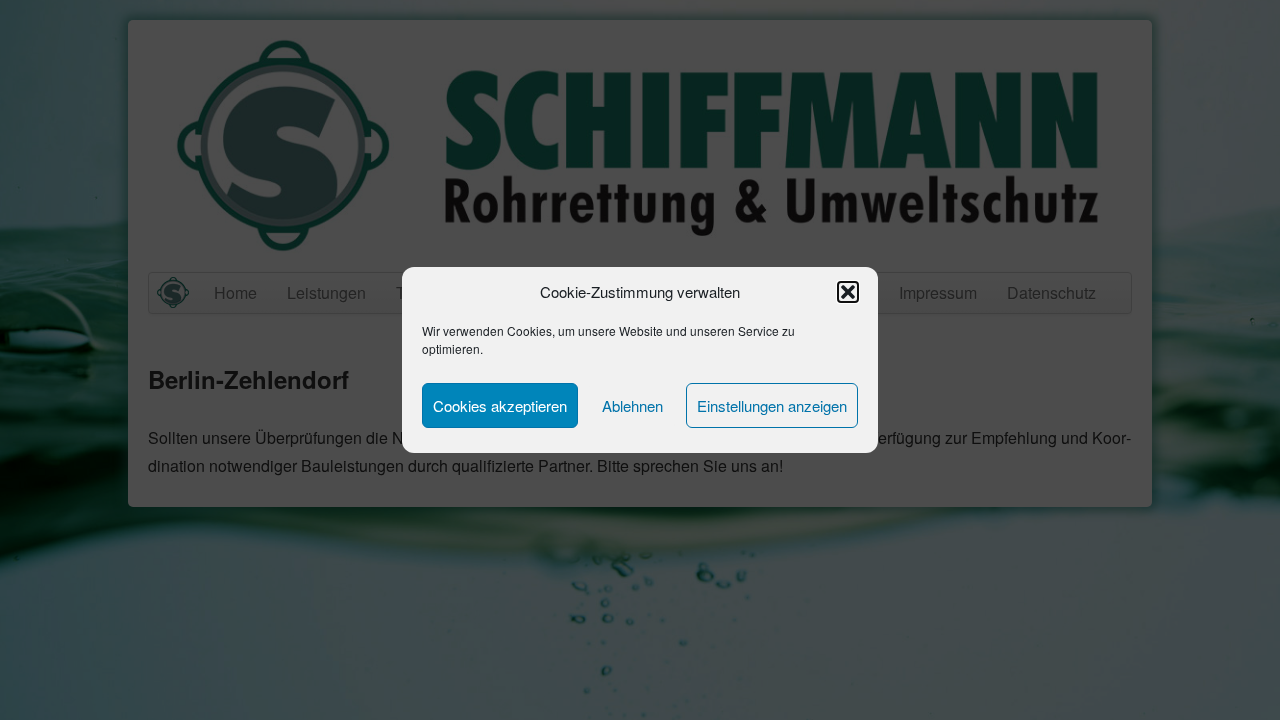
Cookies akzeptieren (500, 405)
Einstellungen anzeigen (772, 405)
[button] (848, 292)
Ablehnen (632, 405)
